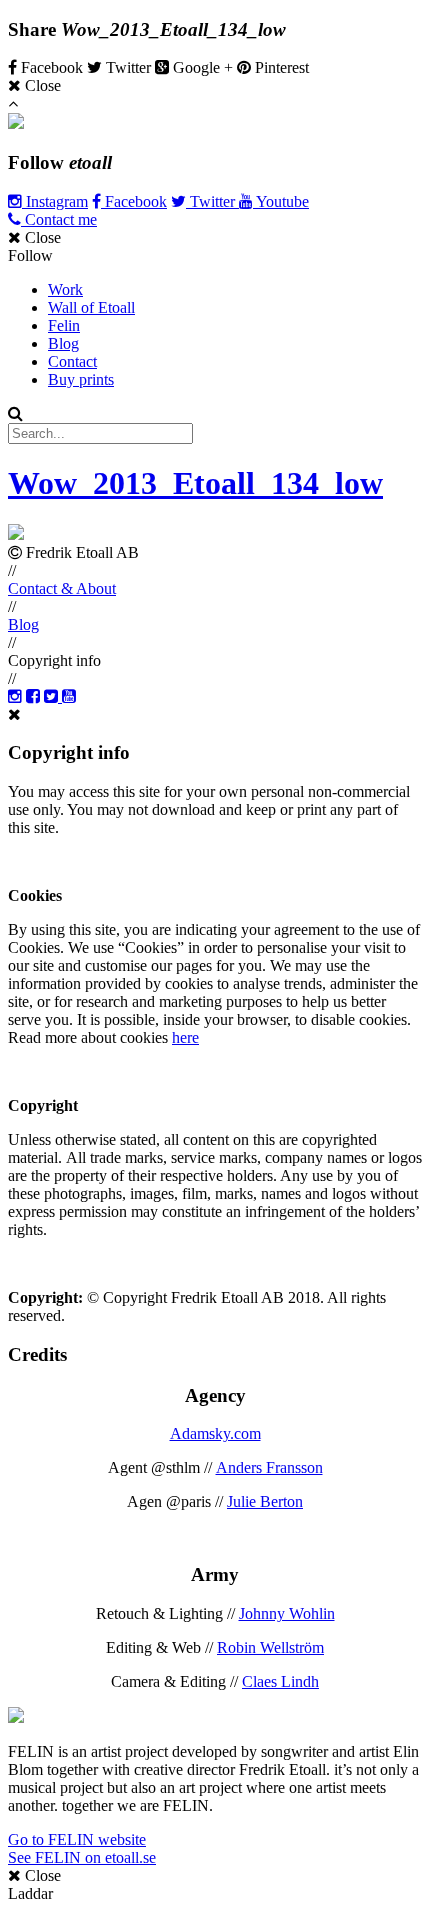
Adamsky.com (215, 1433)
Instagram (55, 201)
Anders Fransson (269, 1467)
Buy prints (81, 379)
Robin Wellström (270, 1647)
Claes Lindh (280, 1681)
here (185, 1037)
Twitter (212, 201)
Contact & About (62, 588)
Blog (63, 343)
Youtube (281, 201)
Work (65, 289)
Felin (64, 325)
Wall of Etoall (91, 307)
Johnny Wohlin (287, 1613)
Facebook (134, 201)
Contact (72, 361)
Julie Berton (265, 1501)
